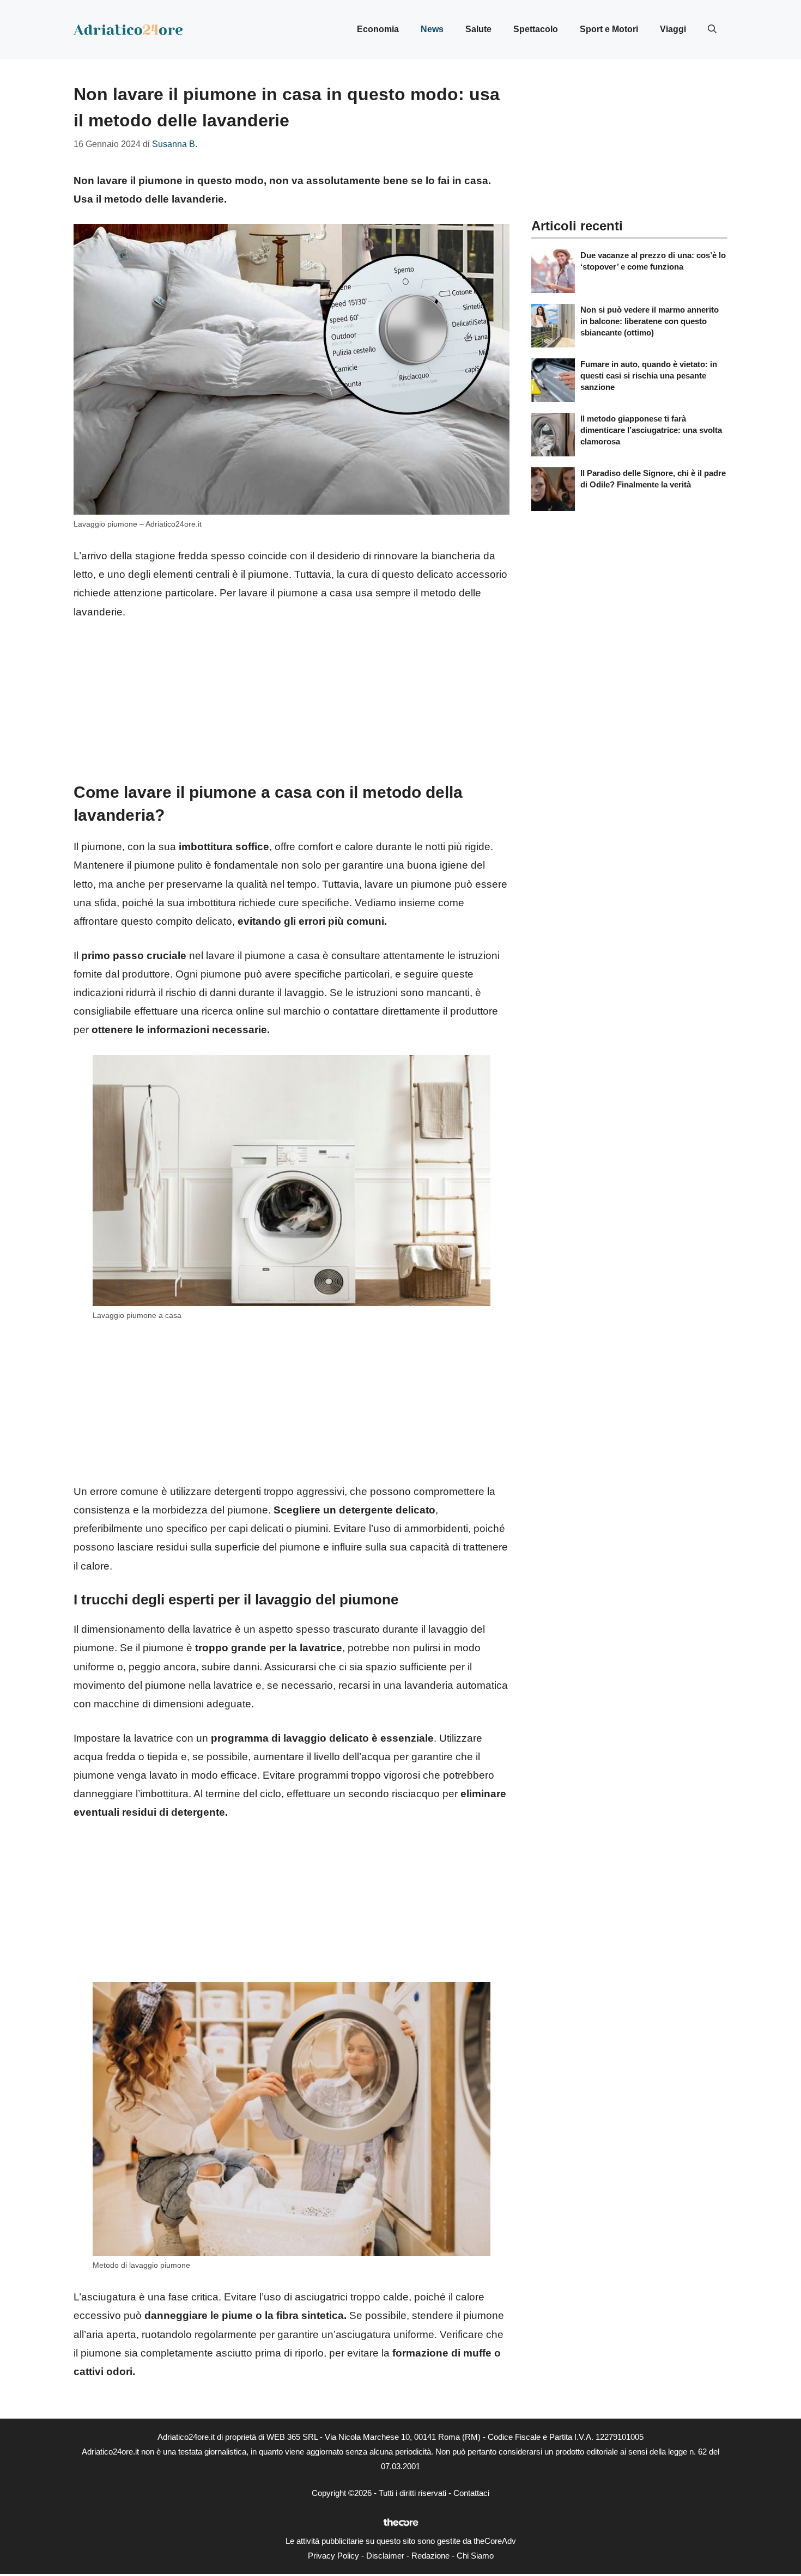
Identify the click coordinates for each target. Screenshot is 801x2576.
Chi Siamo (475, 2556)
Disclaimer (385, 2556)
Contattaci (471, 2493)
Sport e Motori (609, 29)
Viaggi (673, 29)
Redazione (430, 2556)
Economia (378, 29)
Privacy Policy (333, 2556)
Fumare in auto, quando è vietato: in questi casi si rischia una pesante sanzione (649, 376)
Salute (478, 29)
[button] (712, 29)
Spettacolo (536, 29)
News (432, 29)
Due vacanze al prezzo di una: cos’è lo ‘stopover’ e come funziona (653, 261)
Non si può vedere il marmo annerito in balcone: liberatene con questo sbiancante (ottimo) (650, 321)
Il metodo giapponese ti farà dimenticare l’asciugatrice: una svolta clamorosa (651, 430)
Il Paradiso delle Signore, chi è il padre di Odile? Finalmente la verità (653, 479)
